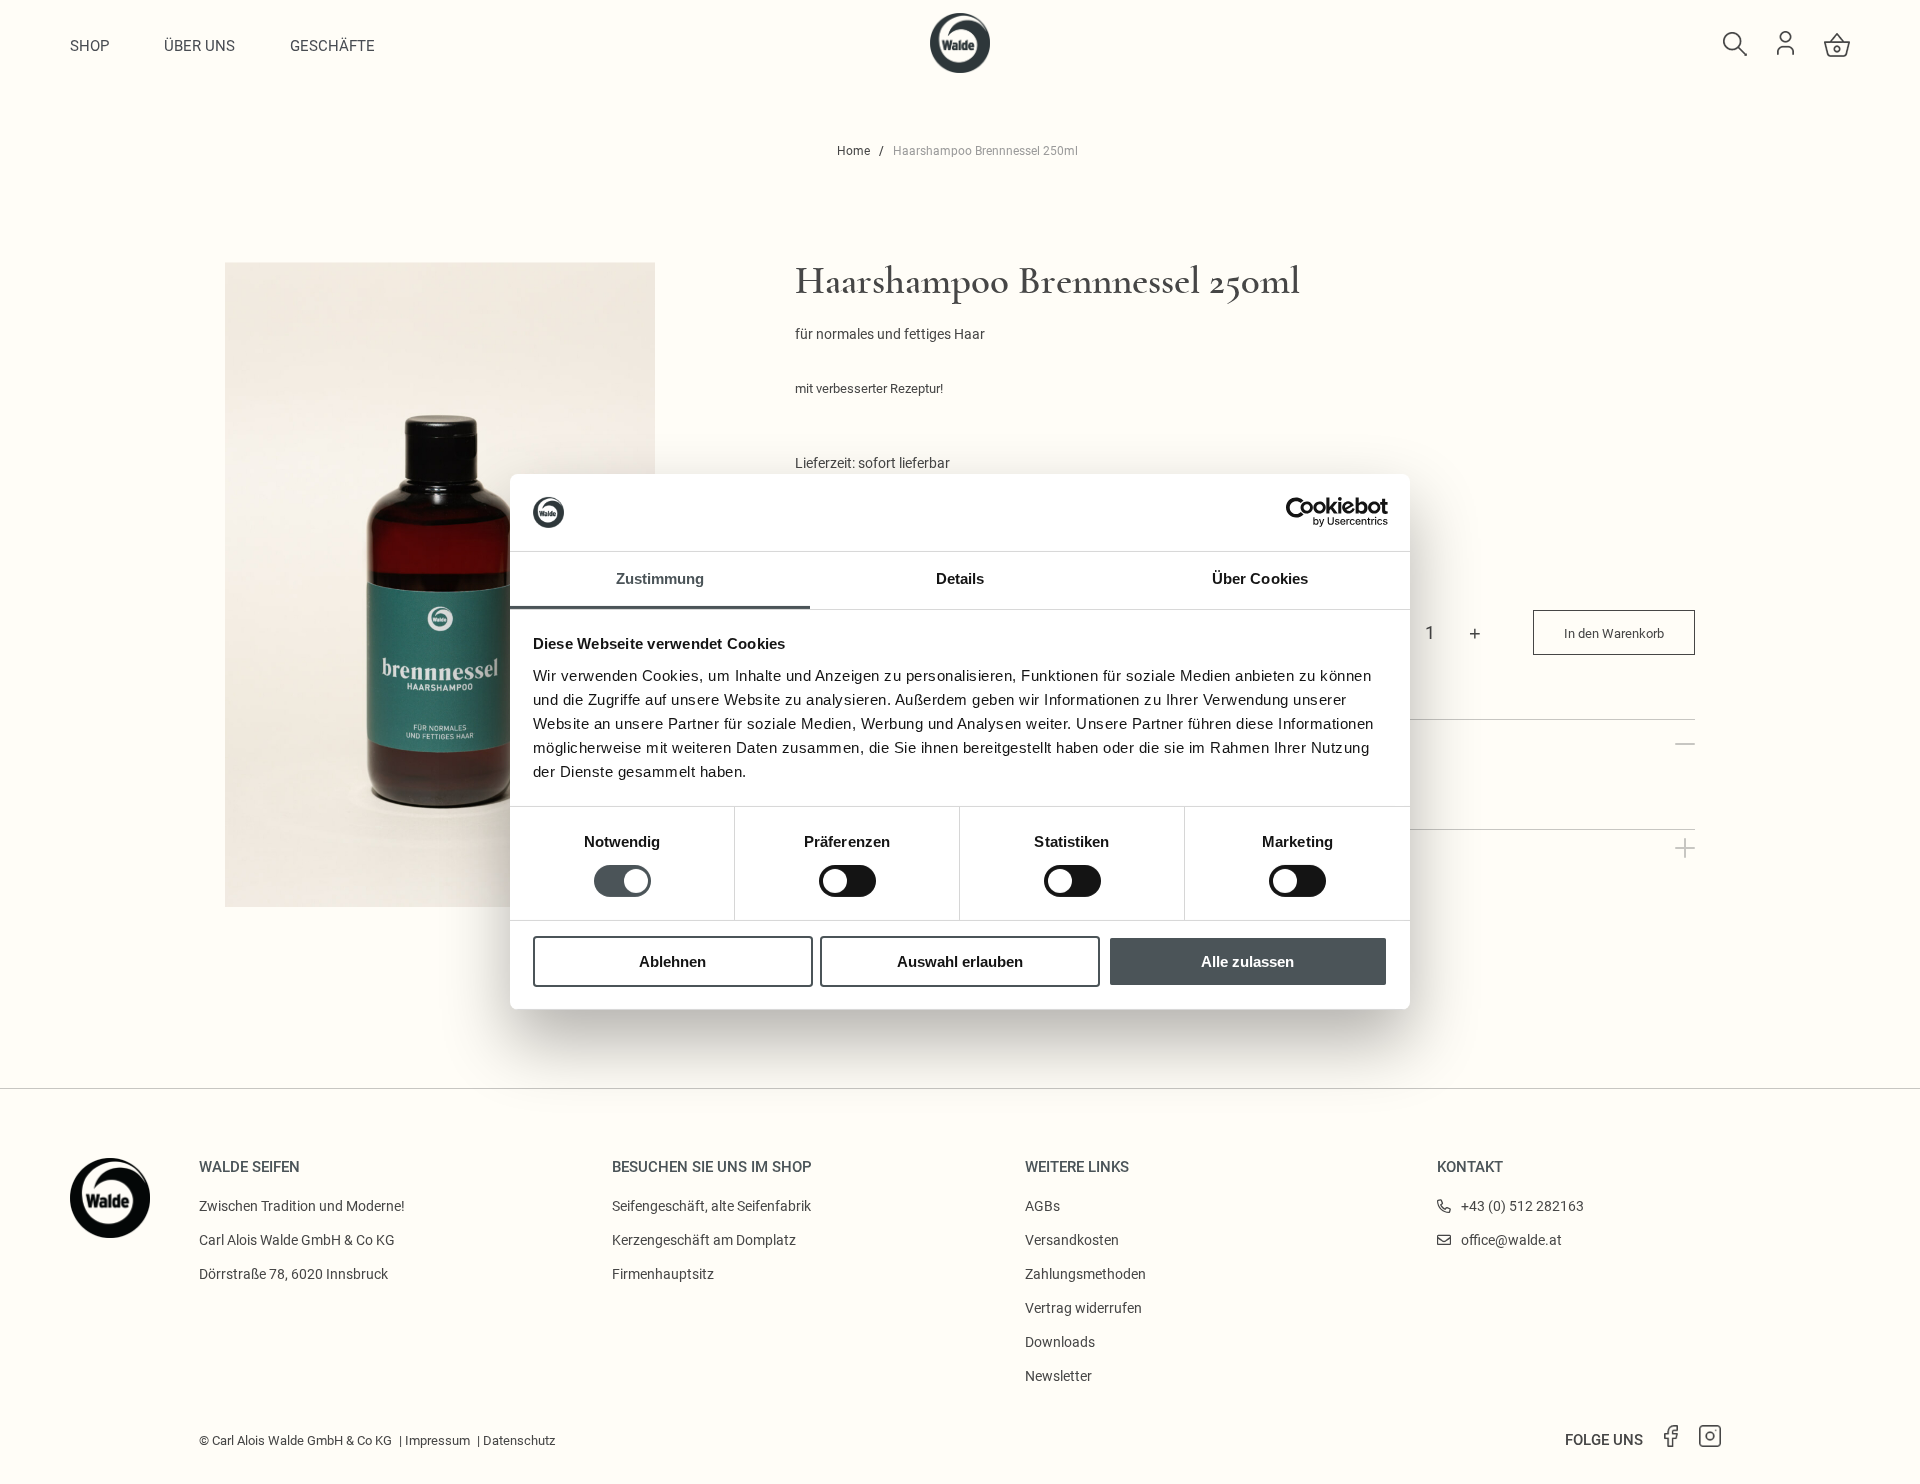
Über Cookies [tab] (1260, 578)
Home (853, 151)
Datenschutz (519, 1440)
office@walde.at (1511, 1240)
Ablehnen (672, 961)
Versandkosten (1072, 1240)
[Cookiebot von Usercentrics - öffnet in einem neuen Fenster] (1300, 512)
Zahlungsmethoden (1085, 1274)
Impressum (437, 1440)
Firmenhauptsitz (663, 1274)
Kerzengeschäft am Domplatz (704, 1240)
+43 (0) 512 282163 (1522, 1206)
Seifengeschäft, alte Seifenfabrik (711, 1206)
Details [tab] (960, 578)
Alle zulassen (1247, 961)
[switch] (847, 881)
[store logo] (960, 68)
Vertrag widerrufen (1083, 1308)
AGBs (1042, 1206)
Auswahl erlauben (960, 961)
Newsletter (1058, 1376)
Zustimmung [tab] (660, 578)
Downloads (1060, 1342)
